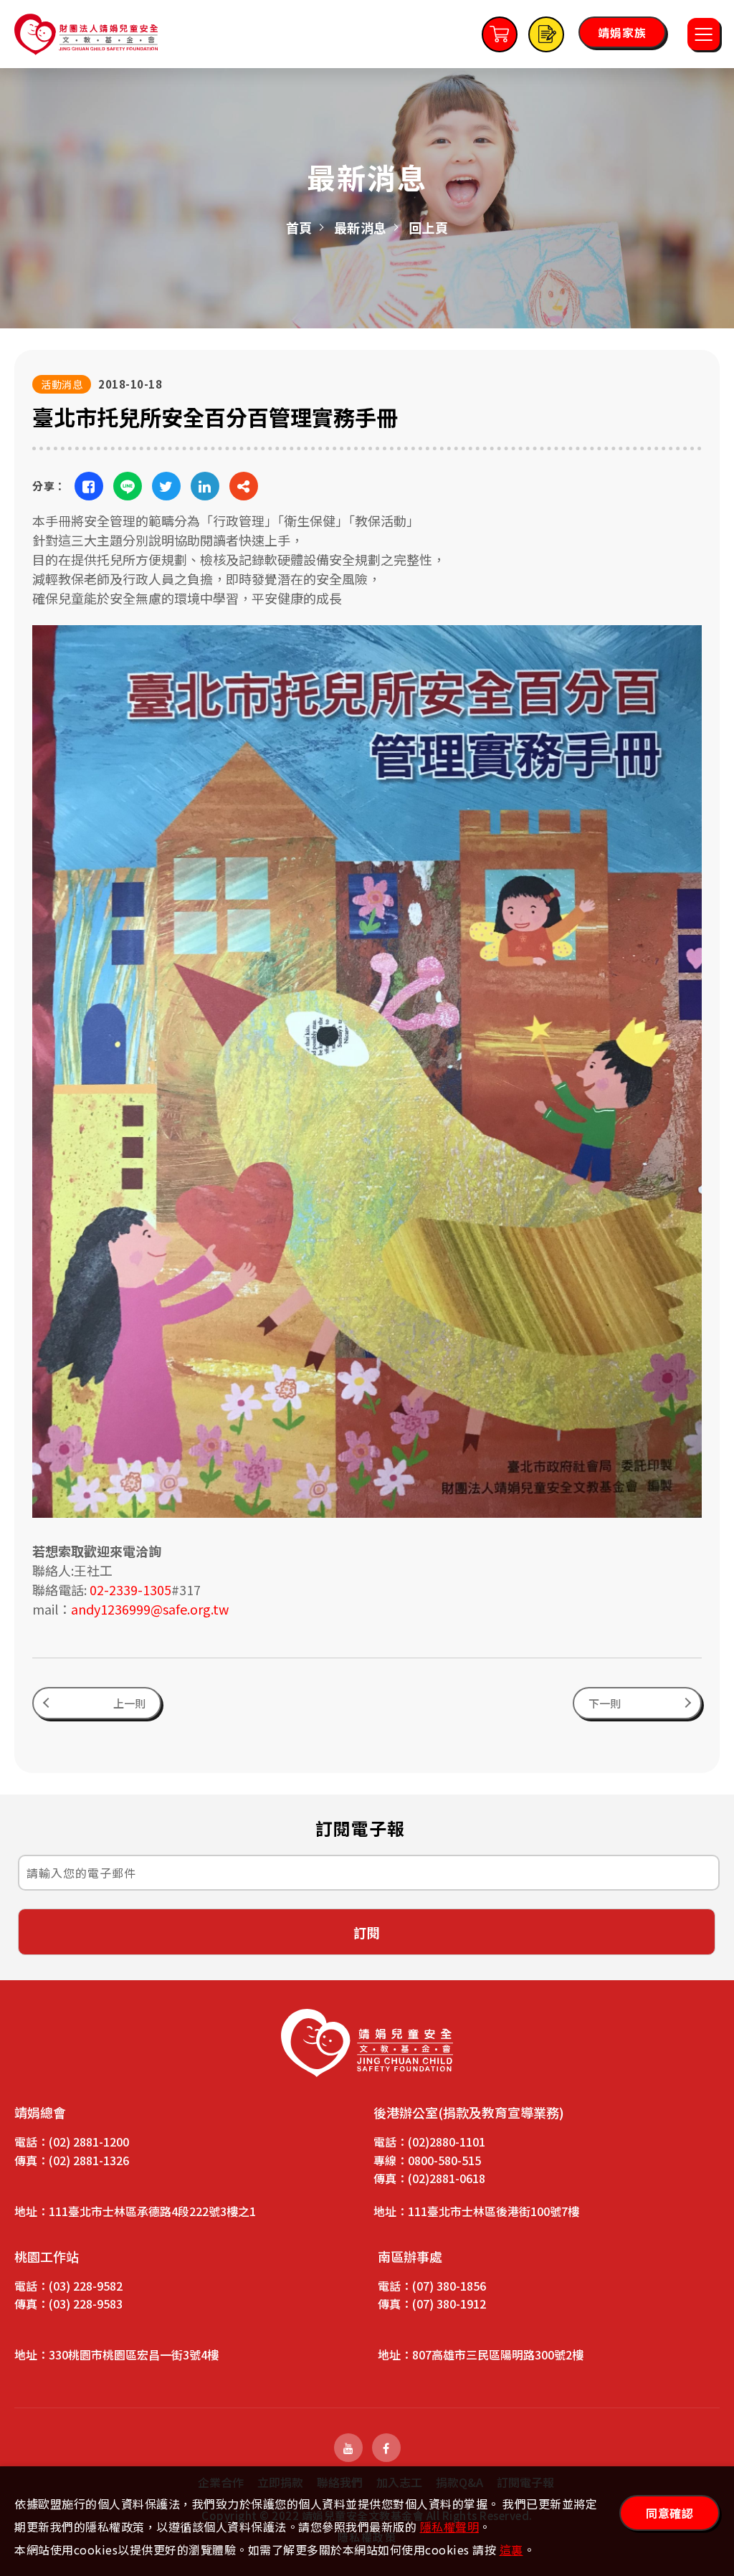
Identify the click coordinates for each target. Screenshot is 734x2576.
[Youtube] (348, 2448)
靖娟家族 (622, 32)
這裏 (511, 2549)
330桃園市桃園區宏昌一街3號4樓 (134, 2354)
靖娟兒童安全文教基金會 (86, 34)
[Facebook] (386, 2448)
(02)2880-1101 (447, 2142)
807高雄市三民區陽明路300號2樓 (498, 2354)
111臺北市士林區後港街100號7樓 (494, 2211)
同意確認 (669, 2513)
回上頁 (429, 227)
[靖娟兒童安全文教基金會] (367, 2043)
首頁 (299, 227)
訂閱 (367, 1932)
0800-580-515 (444, 2160)
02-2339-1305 (130, 1589)
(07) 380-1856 (449, 2286)
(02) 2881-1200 (89, 2142)
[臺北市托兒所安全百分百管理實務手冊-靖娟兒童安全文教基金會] (89, 486)
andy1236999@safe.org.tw (150, 1609)
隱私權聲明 (450, 2527)
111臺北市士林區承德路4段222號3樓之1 (152, 2211)
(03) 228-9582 (86, 2286)
